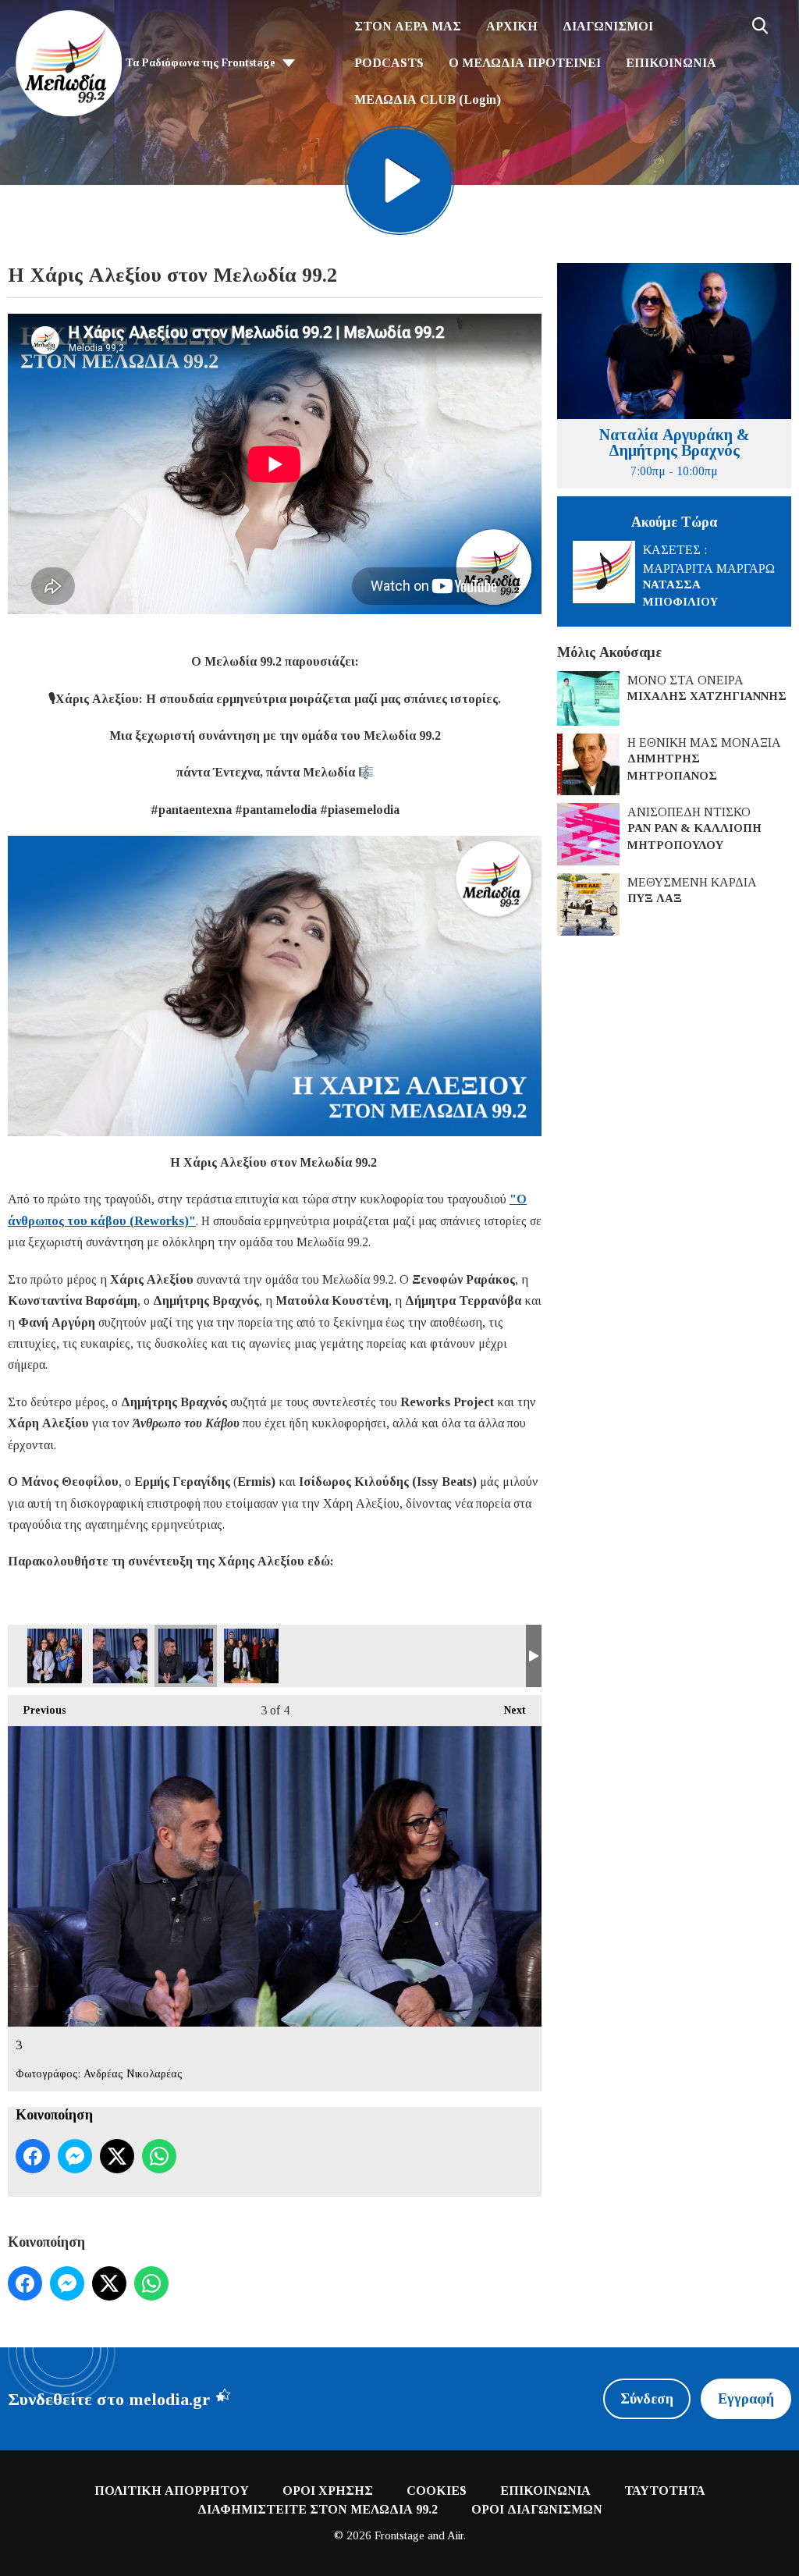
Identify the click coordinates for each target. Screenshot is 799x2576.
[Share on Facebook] (33, 2156)
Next (507, 1710)
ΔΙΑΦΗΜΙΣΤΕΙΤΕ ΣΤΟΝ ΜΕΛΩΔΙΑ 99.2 (318, 2509)
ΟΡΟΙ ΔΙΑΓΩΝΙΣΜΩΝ (537, 2509)
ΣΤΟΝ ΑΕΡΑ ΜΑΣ (408, 26)
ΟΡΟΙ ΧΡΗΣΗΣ (328, 2491)
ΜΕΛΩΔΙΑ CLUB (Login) (428, 99)
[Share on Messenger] (75, 2156)
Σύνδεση (647, 2399)
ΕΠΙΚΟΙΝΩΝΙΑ (671, 63)
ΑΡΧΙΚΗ (512, 26)
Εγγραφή (746, 2399)
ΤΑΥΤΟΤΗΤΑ (665, 2491)
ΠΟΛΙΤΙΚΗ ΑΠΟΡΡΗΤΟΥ (172, 2491)
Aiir (455, 2535)
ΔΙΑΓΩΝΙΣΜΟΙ (608, 26)
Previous (37, 1710)
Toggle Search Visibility (760, 26)
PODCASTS (389, 63)
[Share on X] (117, 2156)
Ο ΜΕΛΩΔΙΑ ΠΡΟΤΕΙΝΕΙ (525, 63)
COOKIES (437, 2491)
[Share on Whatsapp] (159, 2156)
